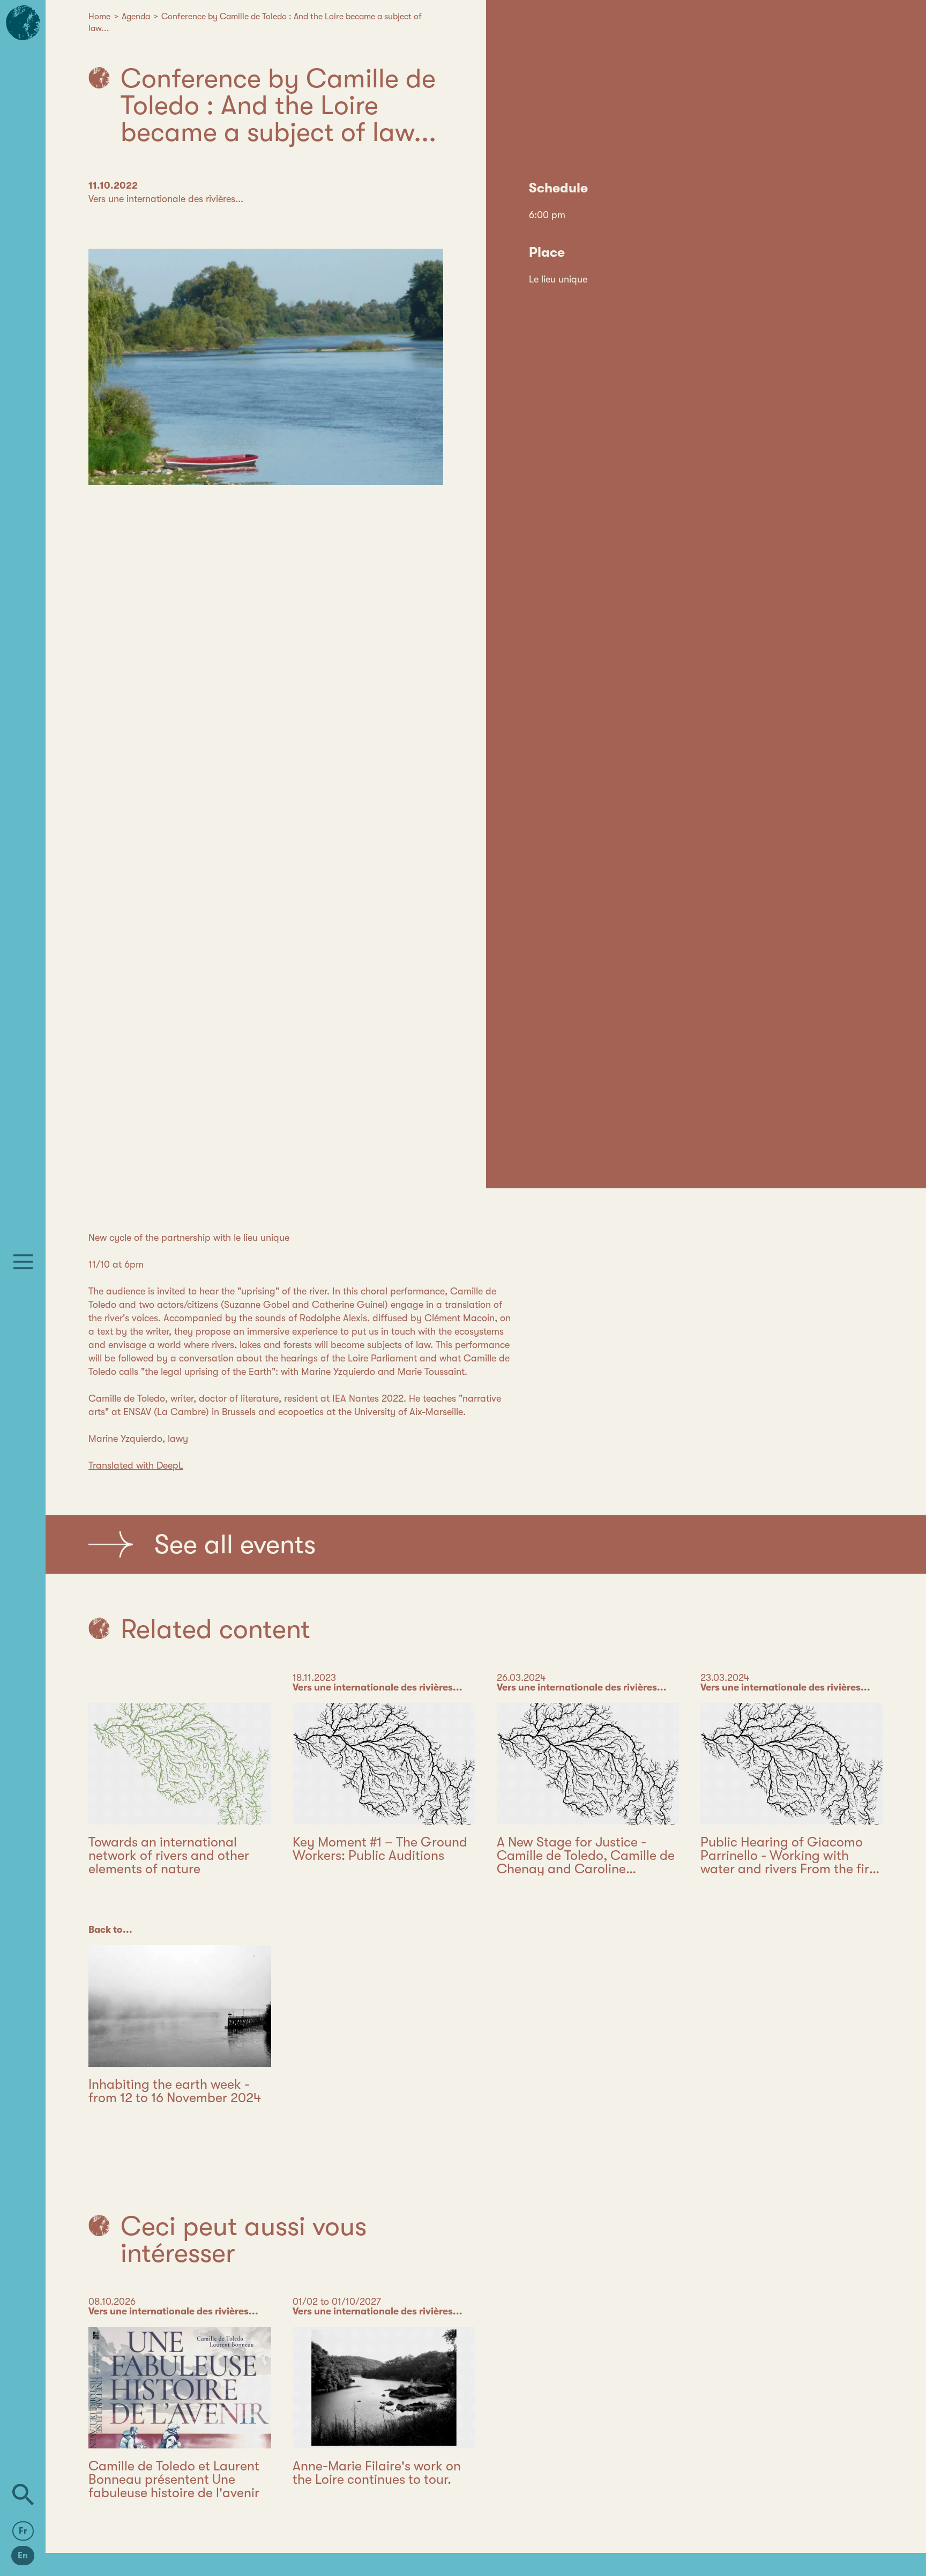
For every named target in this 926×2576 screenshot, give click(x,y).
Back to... (110, 1930)
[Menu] (23, 1262)
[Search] (23, 2495)
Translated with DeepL (136, 1465)
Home (99, 17)
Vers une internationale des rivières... (166, 199)
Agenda (136, 17)
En (23, 2556)
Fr (23, 2531)
